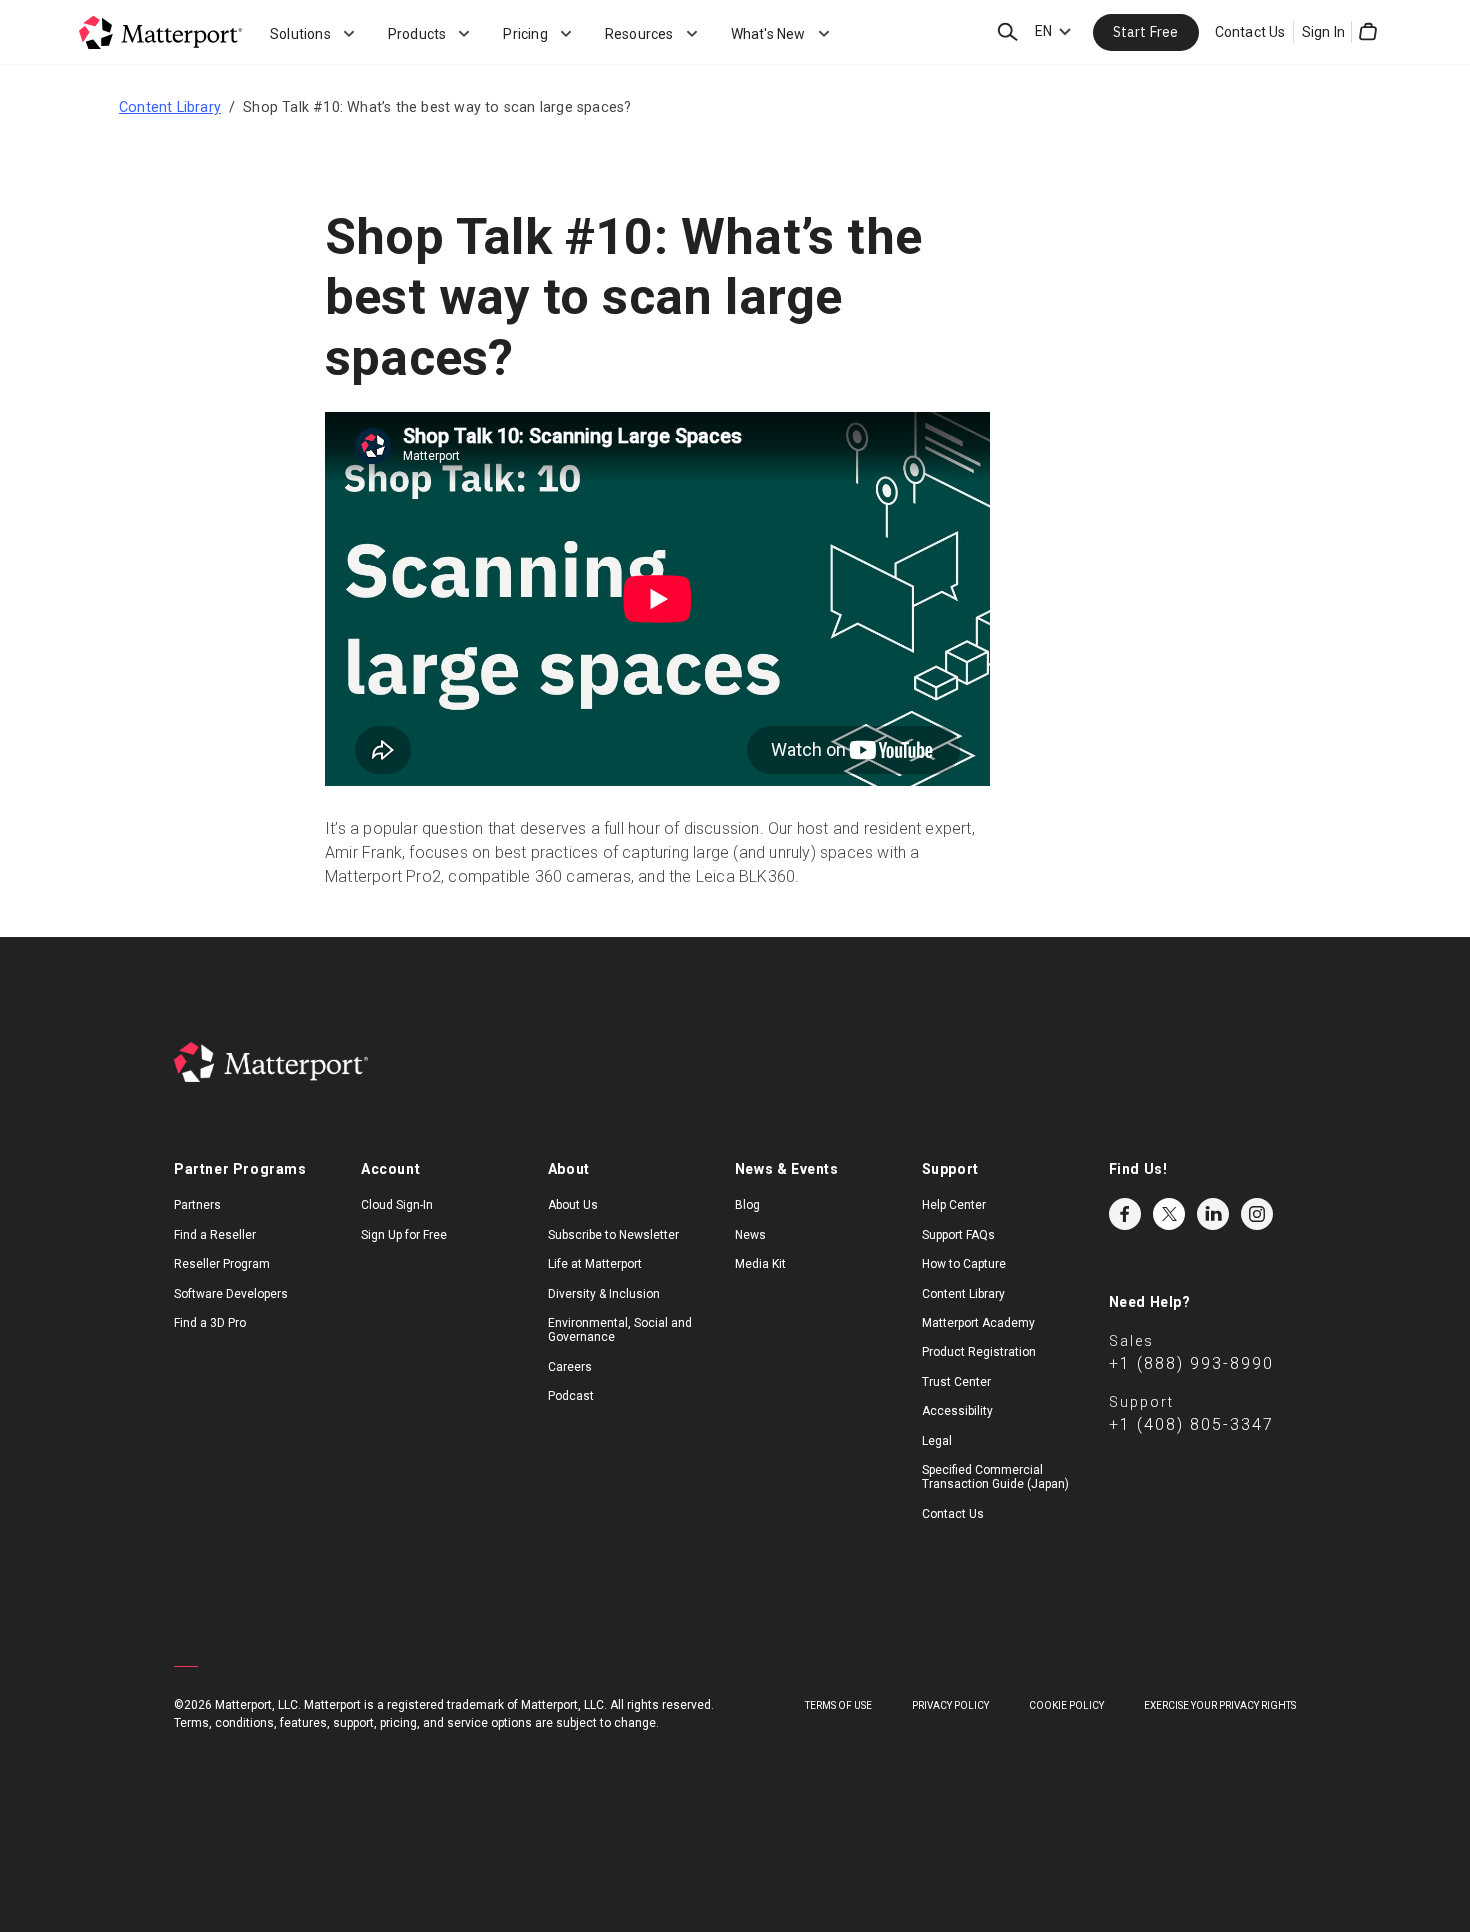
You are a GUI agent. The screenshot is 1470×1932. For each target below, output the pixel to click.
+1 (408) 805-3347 (1191, 1424)
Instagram (1257, 1214)
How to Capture (964, 1264)
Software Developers (231, 1294)
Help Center (954, 1205)
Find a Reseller (215, 1235)
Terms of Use (838, 1705)
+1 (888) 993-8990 (1191, 1363)
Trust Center (956, 1382)
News (750, 1235)
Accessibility (957, 1411)
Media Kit (760, 1264)
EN (1043, 31)
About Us (573, 1205)
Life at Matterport (595, 1264)
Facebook (1125, 1214)
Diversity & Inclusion (604, 1294)
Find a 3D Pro (210, 1323)
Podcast (571, 1396)
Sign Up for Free (404, 1235)
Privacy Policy (950, 1705)
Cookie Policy (1066, 1705)
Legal (937, 1441)
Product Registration (979, 1352)
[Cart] (1368, 32)
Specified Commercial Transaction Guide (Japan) (995, 1477)
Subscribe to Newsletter (613, 1235)
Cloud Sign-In (397, 1205)
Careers (570, 1367)
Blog (747, 1205)
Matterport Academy (978, 1323)
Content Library (170, 107)
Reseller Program (222, 1264)
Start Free (1146, 32)
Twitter (1169, 1214)
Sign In (1323, 32)
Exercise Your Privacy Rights (1220, 1705)
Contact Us (1250, 32)
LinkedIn (1213, 1214)
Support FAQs (958, 1235)
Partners (197, 1205)
